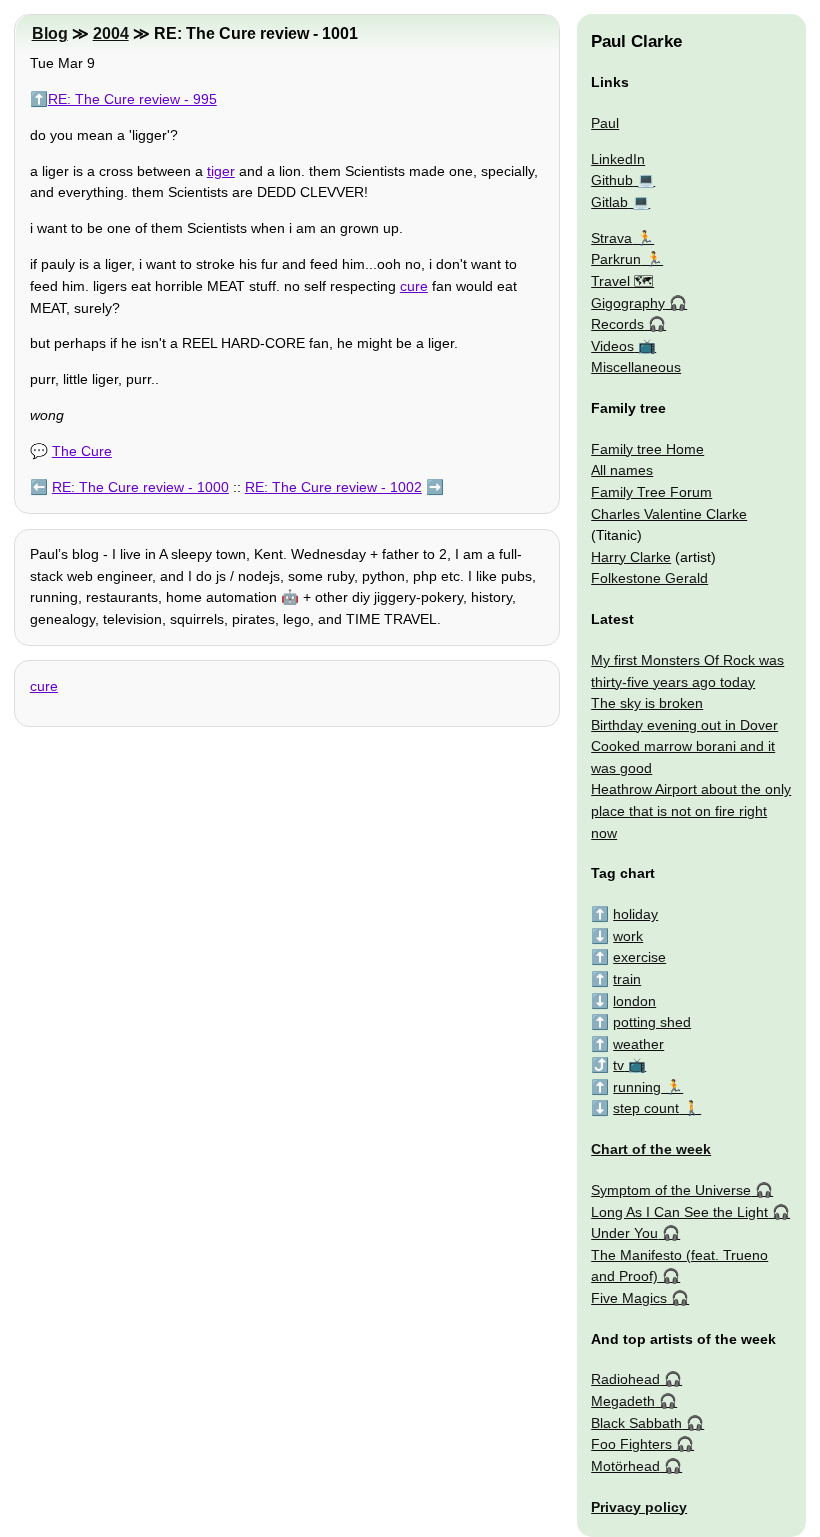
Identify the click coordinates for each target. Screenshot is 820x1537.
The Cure (82, 451)
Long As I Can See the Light (679, 1212)
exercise (639, 957)
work (628, 936)
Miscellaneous (636, 367)
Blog (50, 33)
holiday (635, 914)
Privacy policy (639, 1507)
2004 (111, 33)
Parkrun (616, 259)
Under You (624, 1233)
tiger (221, 171)
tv (618, 1065)
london (634, 1001)
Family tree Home (647, 449)
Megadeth (623, 1401)
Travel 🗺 (622, 281)
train (627, 979)
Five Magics (629, 1298)
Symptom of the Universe (671, 1190)
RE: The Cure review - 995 (132, 99)
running (637, 1087)
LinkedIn (618, 159)
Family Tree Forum (651, 492)
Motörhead (625, 1466)
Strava (611, 238)
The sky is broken (647, 703)
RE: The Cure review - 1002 (333, 487)
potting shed (652, 1022)
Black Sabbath (636, 1423)
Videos (612, 346)
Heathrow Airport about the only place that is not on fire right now (691, 810)
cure (414, 286)
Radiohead (625, 1379)
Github (612, 180)
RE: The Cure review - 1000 (140, 487)
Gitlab (609, 202)
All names (622, 470)
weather (638, 1044)
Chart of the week (651, 1149)
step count (646, 1108)
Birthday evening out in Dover (684, 725)
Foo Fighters (631, 1444)
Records (617, 324)
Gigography (628, 303)
